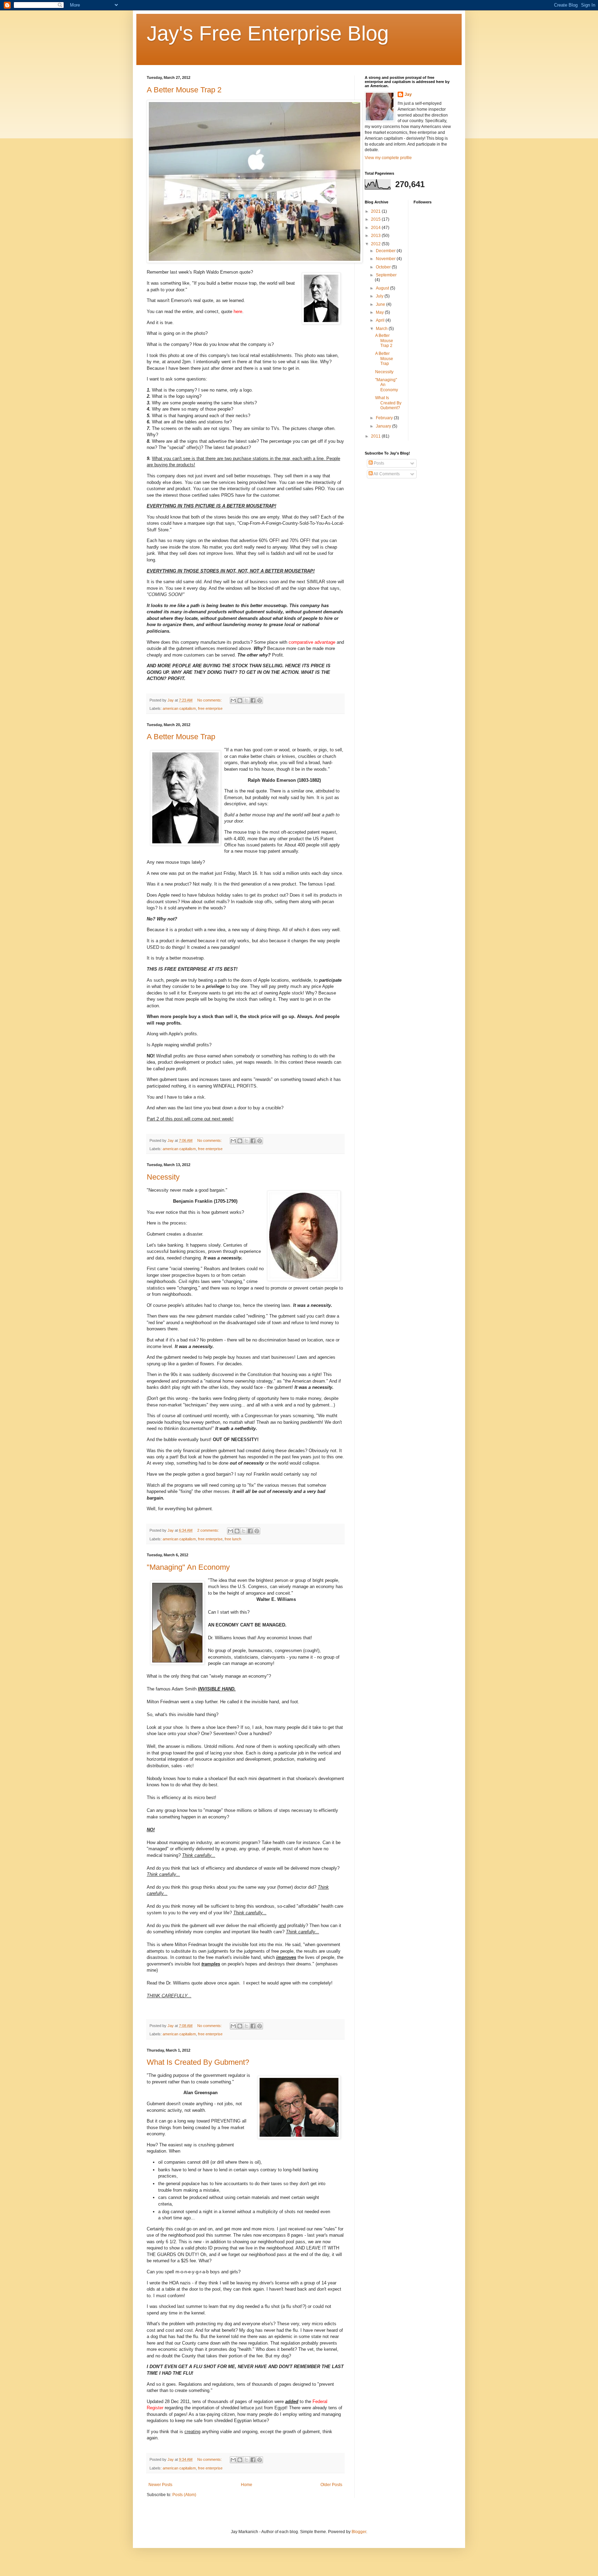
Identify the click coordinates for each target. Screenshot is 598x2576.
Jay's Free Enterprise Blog (268, 33)
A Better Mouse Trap (181, 737)
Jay (408, 94)
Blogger (359, 2532)
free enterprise (210, 708)
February (385, 418)
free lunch (233, 1539)
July (380, 296)
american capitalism (179, 708)
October (384, 267)
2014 (376, 228)
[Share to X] (246, 700)
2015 (376, 219)
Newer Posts (160, 2485)
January (384, 426)
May (380, 312)
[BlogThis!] (240, 700)
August (383, 288)
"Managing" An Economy (188, 1567)
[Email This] (233, 700)
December (386, 251)
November (386, 259)
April (381, 320)
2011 (376, 436)
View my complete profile (388, 158)
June (381, 304)
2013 (376, 236)
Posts (378, 463)
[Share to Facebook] (253, 700)
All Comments (386, 474)
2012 (376, 244)
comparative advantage (312, 642)
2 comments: (209, 1530)
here (238, 311)
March (382, 329)
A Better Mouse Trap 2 (184, 90)
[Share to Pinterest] (260, 700)
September (386, 275)
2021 (376, 211)
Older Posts (331, 2485)
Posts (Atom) (184, 2495)
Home (247, 2485)
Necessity (163, 1177)
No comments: (210, 700)
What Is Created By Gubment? (198, 2062)
